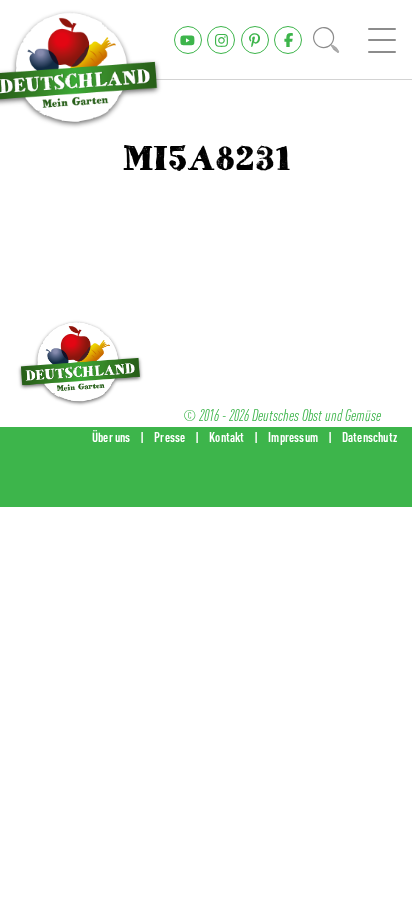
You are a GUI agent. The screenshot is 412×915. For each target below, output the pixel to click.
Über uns (111, 437)
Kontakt (226, 437)
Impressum (293, 437)
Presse (169, 437)
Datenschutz (369, 437)
